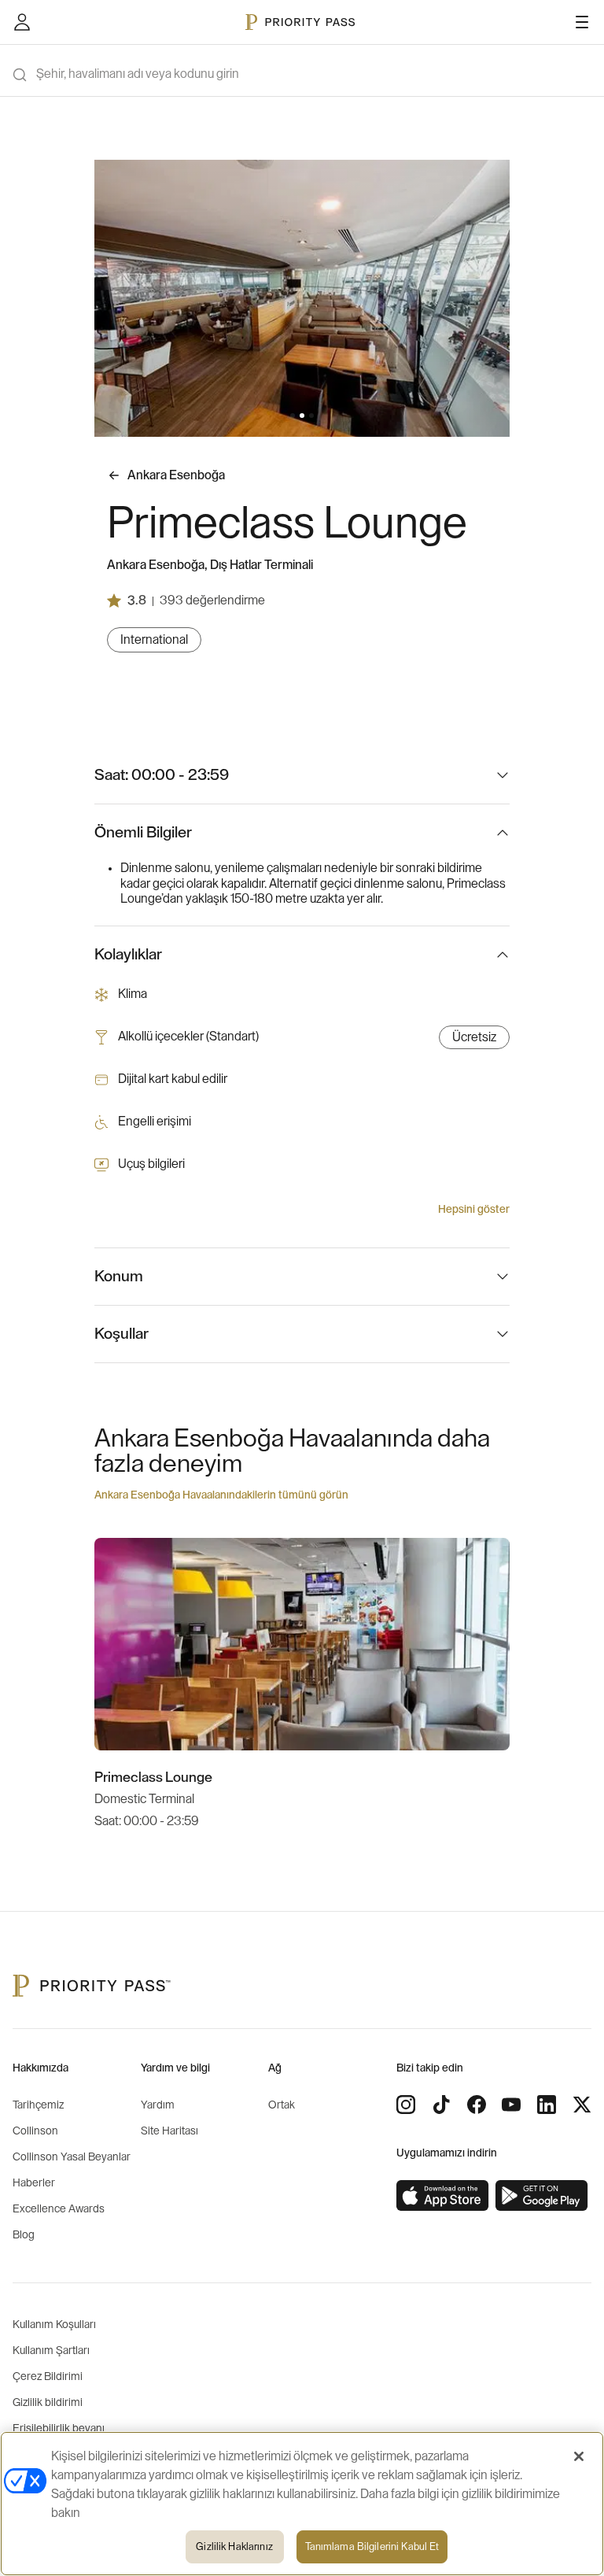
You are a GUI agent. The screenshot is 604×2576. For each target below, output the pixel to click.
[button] (293, 416)
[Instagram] (406, 2105)
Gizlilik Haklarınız (234, 2546)
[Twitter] (582, 2105)
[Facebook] (477, 2105)
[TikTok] (441, 2105)
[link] (443, 2196)
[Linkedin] (547, 2105)
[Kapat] (579, 2456)
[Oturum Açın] (22, 22)
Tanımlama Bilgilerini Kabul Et (372, 2546)
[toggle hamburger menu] (582, 22)
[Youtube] (511, 2105)
